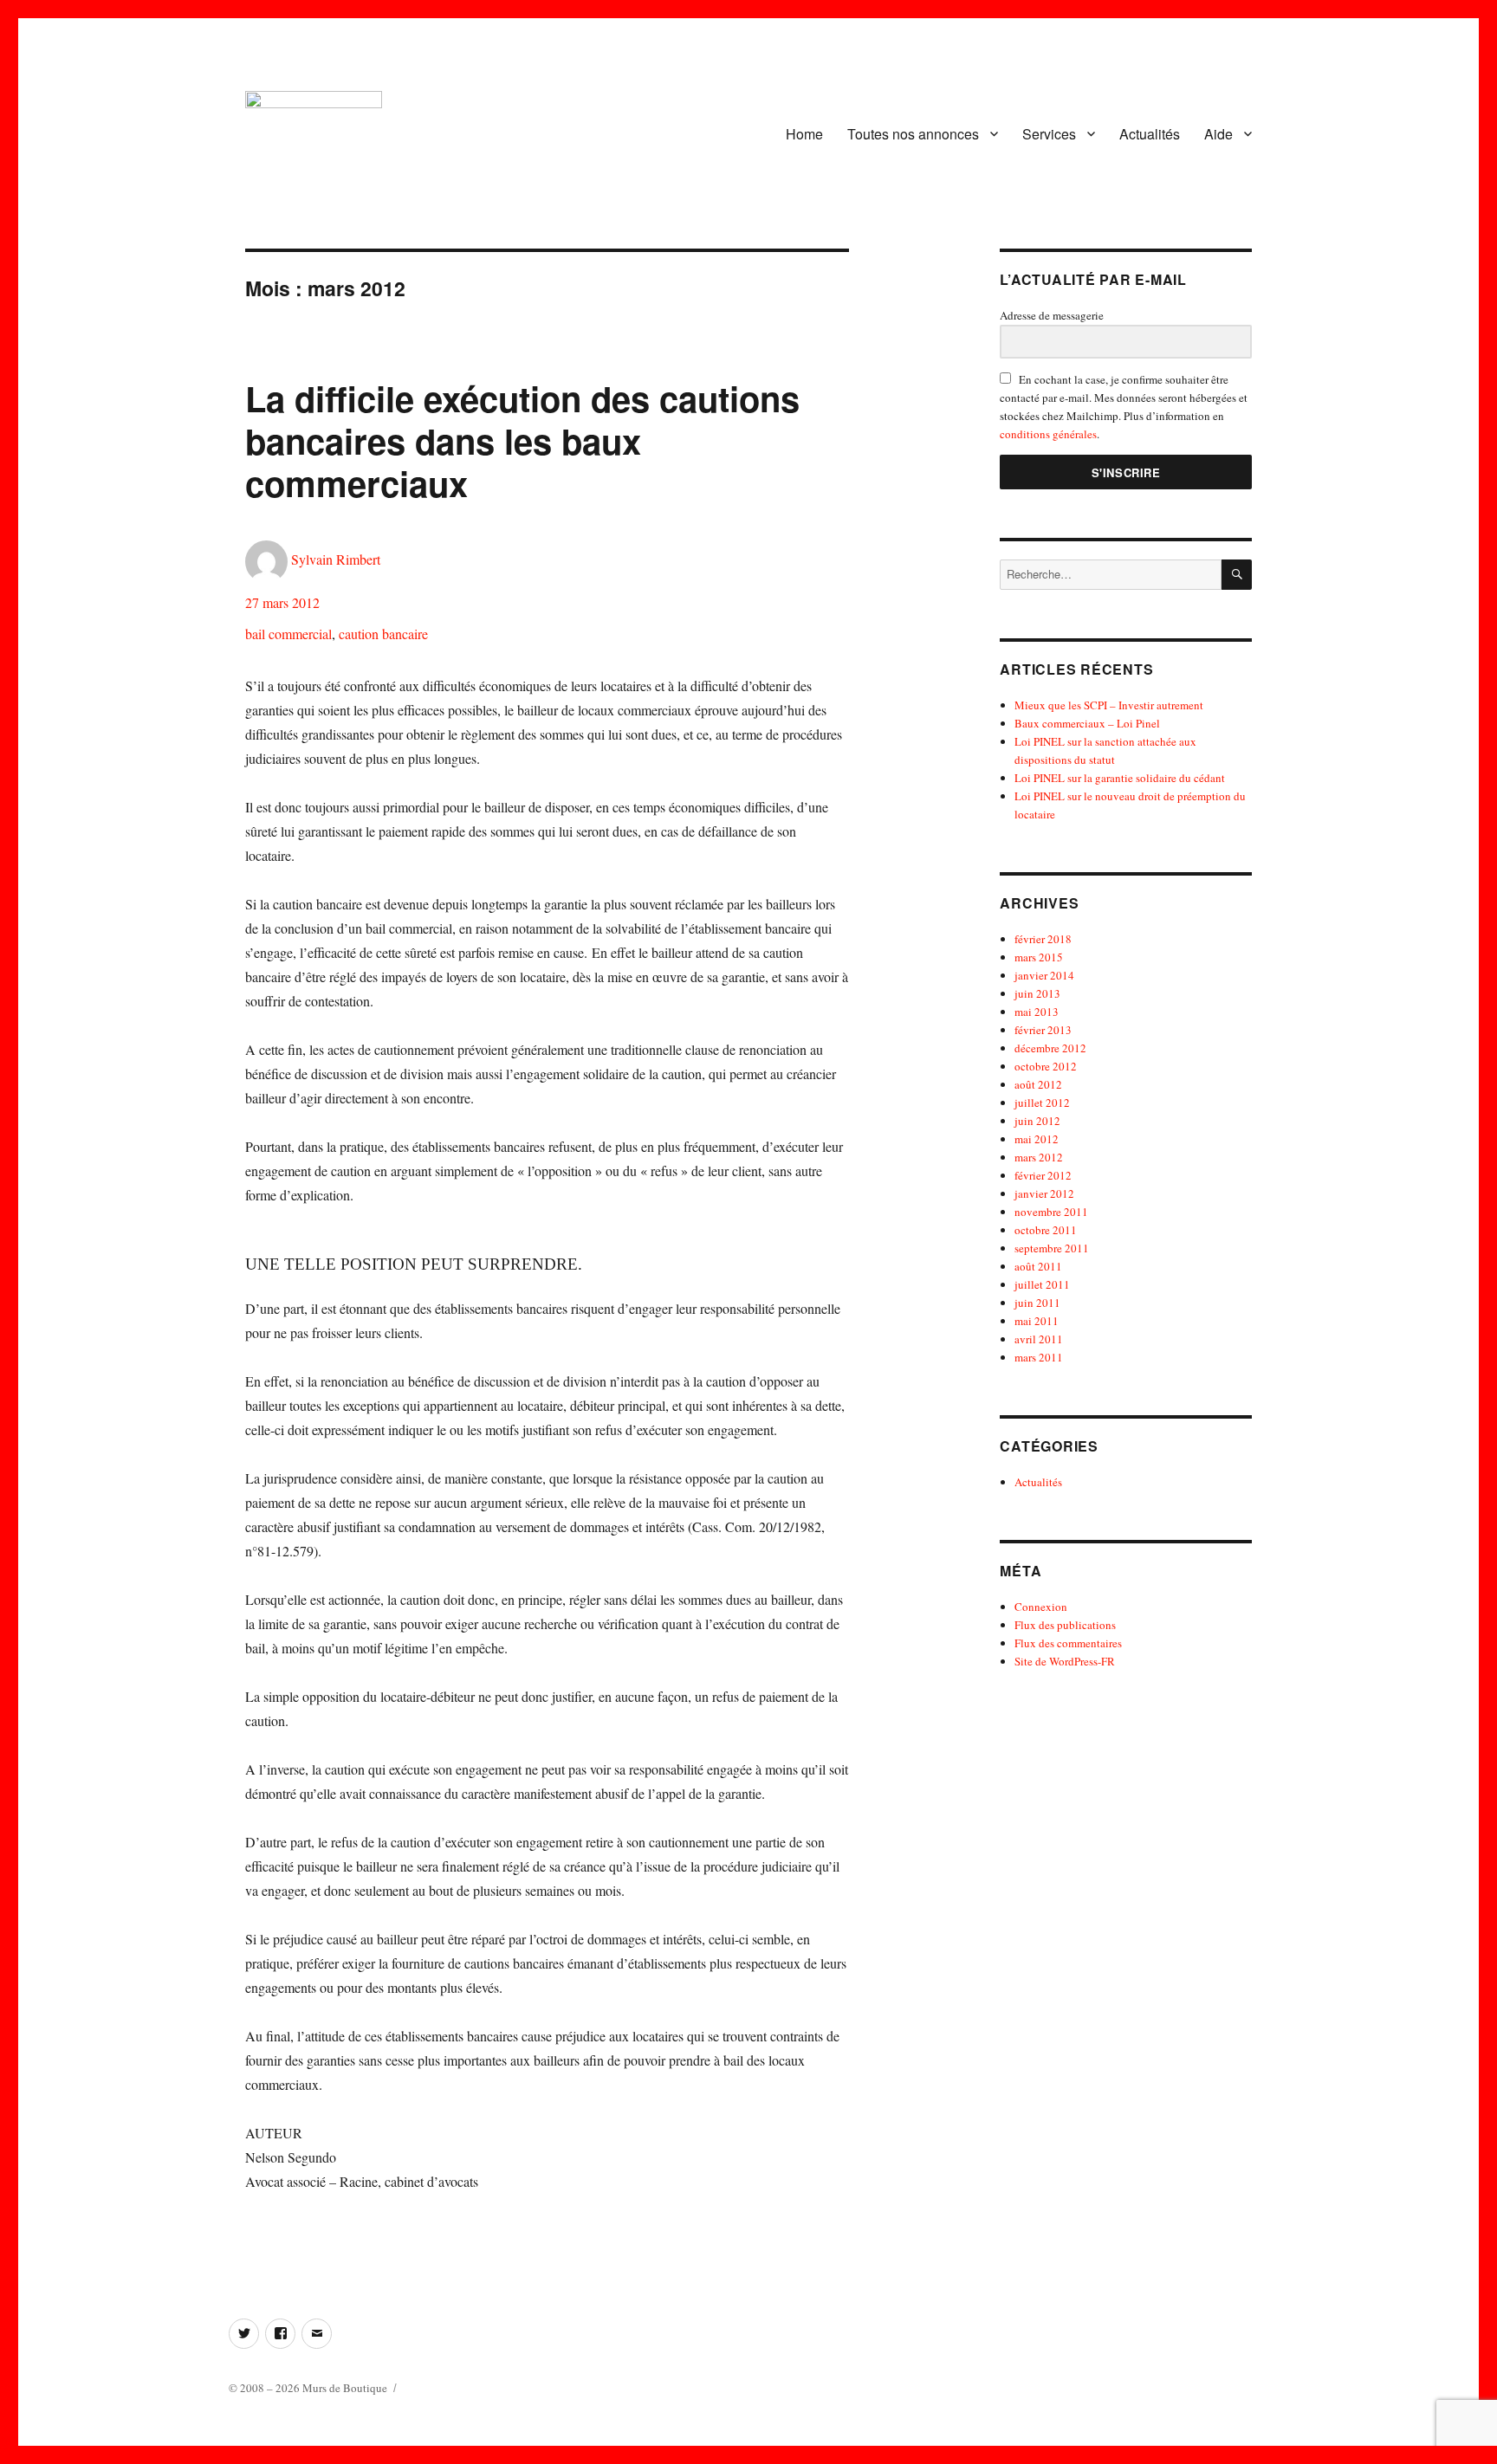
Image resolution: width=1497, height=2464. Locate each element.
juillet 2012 (1042, 1103)
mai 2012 (1037, 1139)
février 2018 (1043, 939)
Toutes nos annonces (913, 134)
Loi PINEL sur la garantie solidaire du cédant (1120, 778)
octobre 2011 (1046, 1230)
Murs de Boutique (345, 2388)
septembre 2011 (1052, 1248)
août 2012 (1038, 1084)
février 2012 (1043, 1175)
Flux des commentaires (1068, 1643)
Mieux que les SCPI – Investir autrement (1109, 705)
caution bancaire (383, 634)
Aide (1218, 134)
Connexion (1041, 1607)
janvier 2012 (1044, 1193)
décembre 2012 (1050, 1048)
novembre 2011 (1051, 1212)
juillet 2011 (1042, 1284)
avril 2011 (1039, 1339)
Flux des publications (1065, 1625)
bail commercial (288, 634)
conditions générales (1048, 434)
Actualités (1150, 134)
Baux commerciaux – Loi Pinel (1087, 723)
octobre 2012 (1046, 1066)
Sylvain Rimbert (336, 559)
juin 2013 (1037, 993)
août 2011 (1038, 1266)
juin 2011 (1037, 1303)
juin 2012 (1037, 1121)
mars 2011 (1039, 1357)
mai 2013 (1037, 1012)
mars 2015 (1039, 957)
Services (1049, 134)
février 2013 (1043, 1030)
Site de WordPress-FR (1065, 1661)
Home (804, 134)
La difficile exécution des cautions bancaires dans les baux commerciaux (522, 440)
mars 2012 (1039, 1157)
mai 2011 (1037, 1321)
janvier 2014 (1044, 975)
